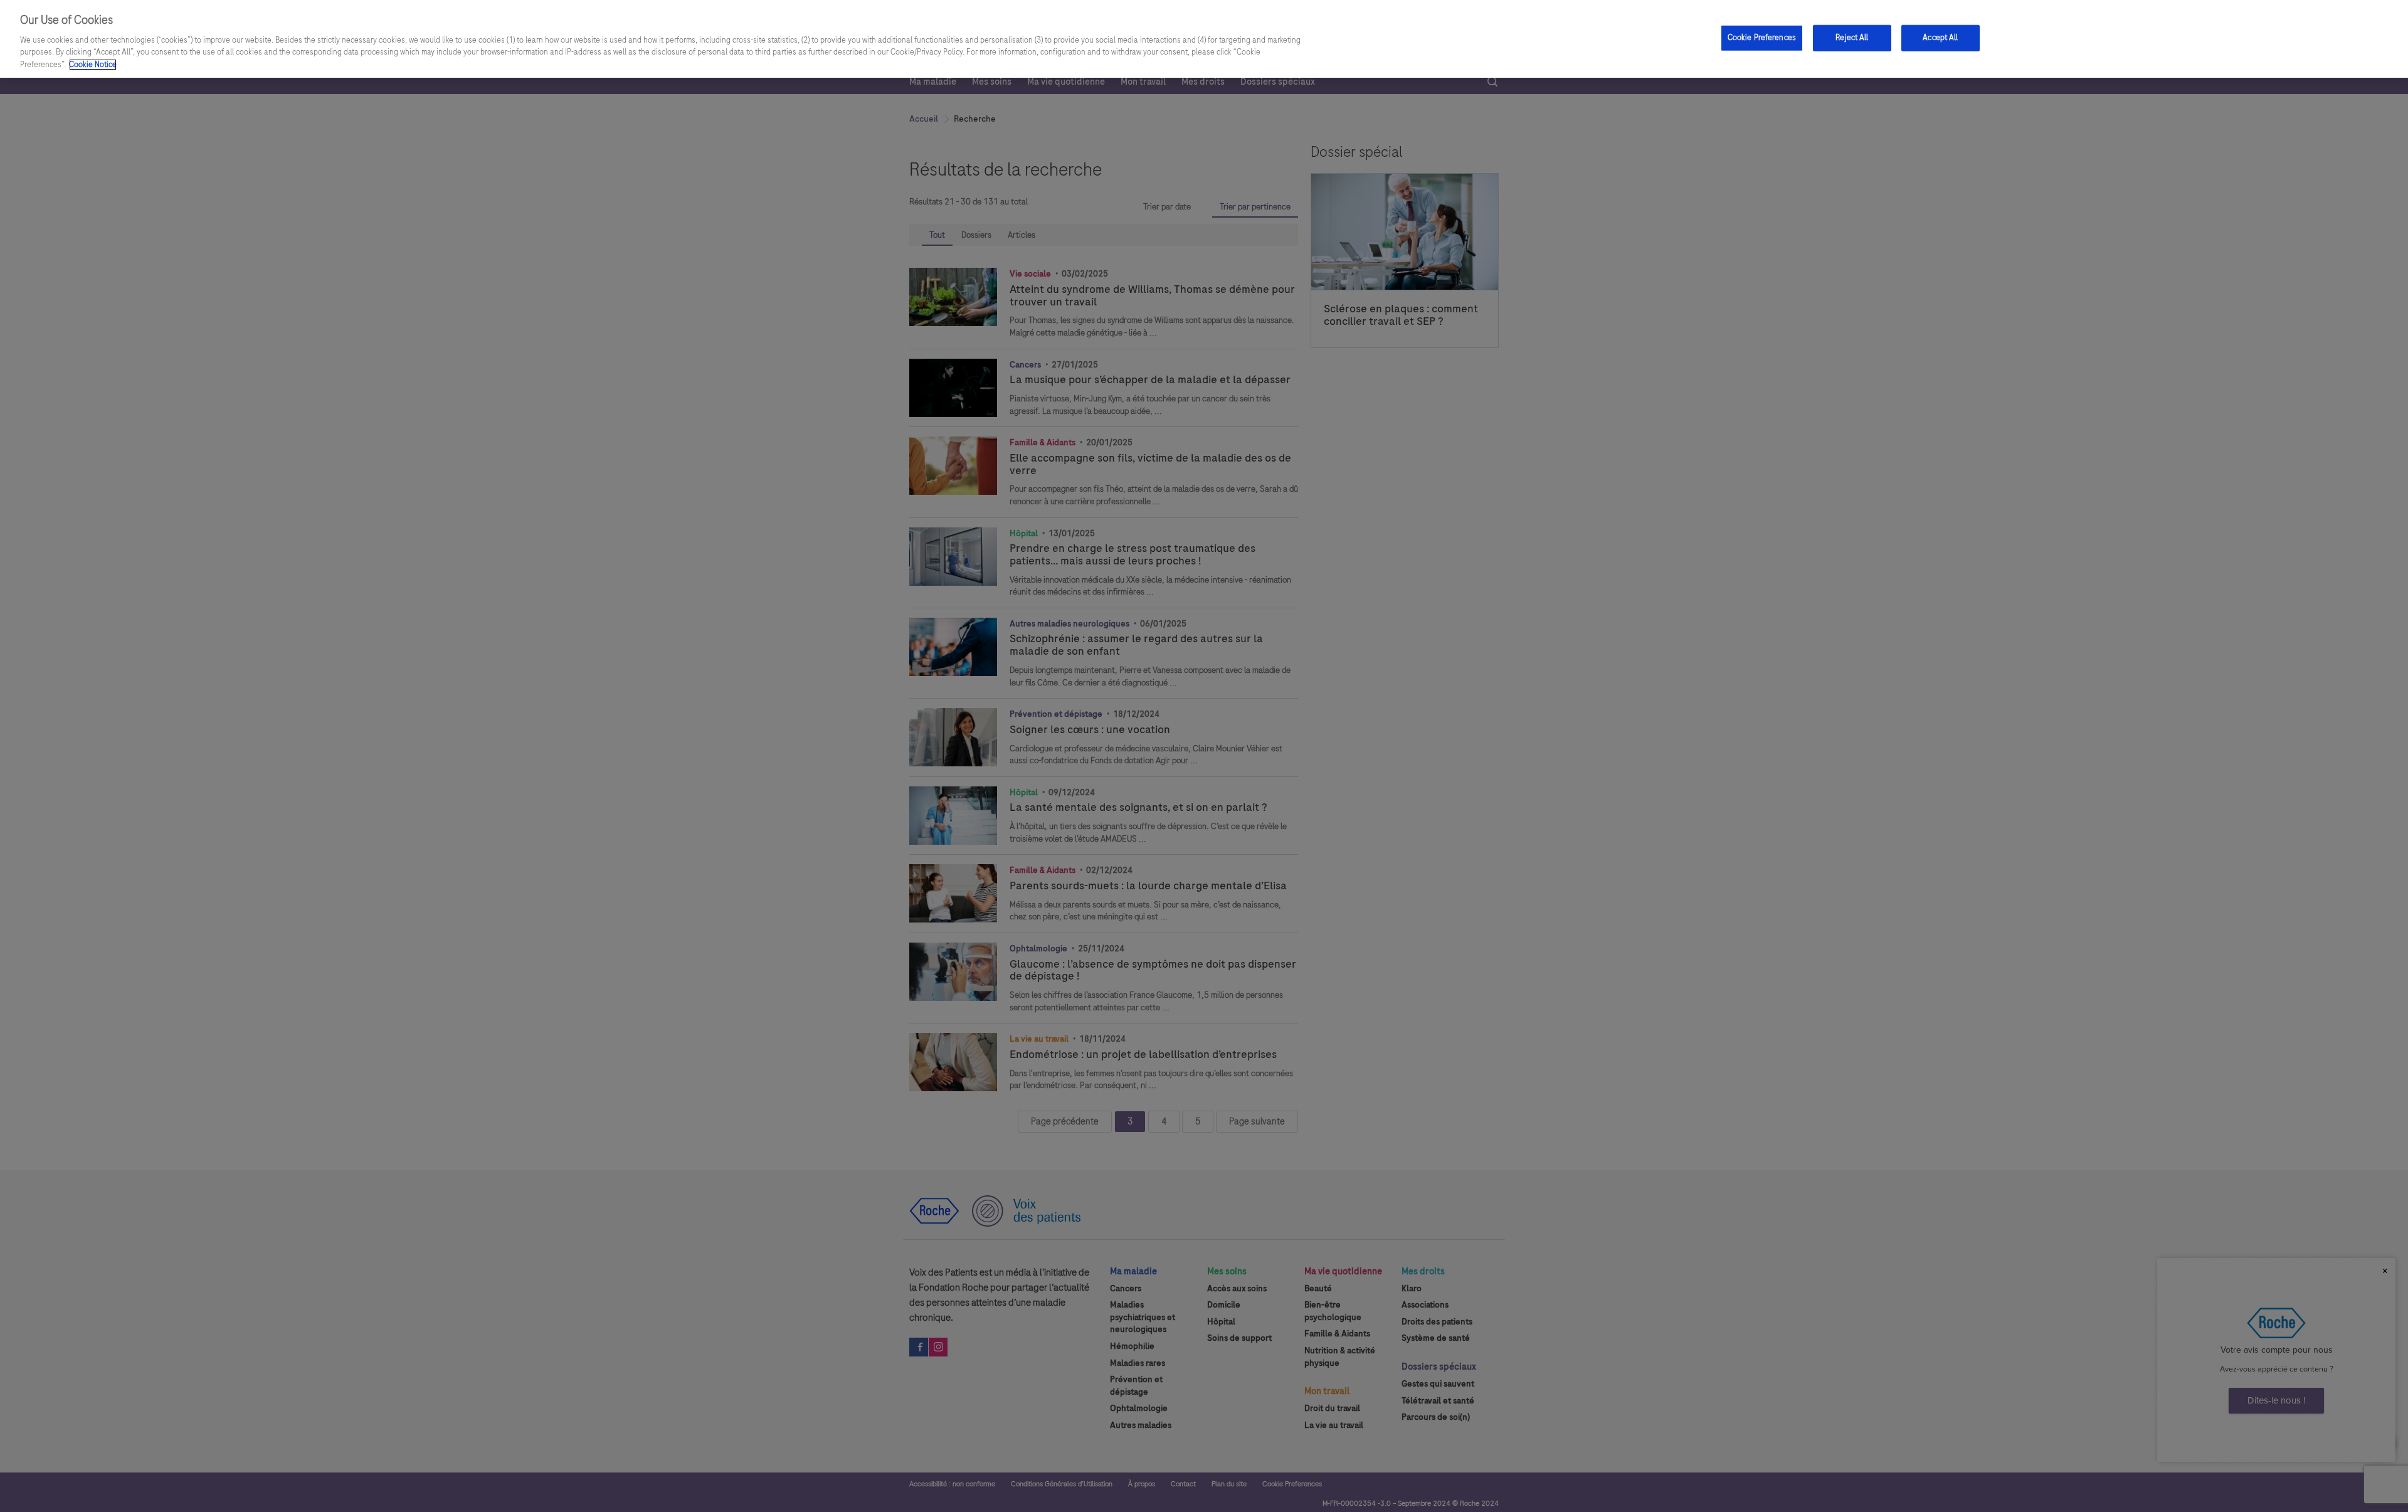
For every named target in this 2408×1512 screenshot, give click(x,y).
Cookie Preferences (1762, 37)
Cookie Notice (93, 65)
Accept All (1940, 37)
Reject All (1852, 37)
